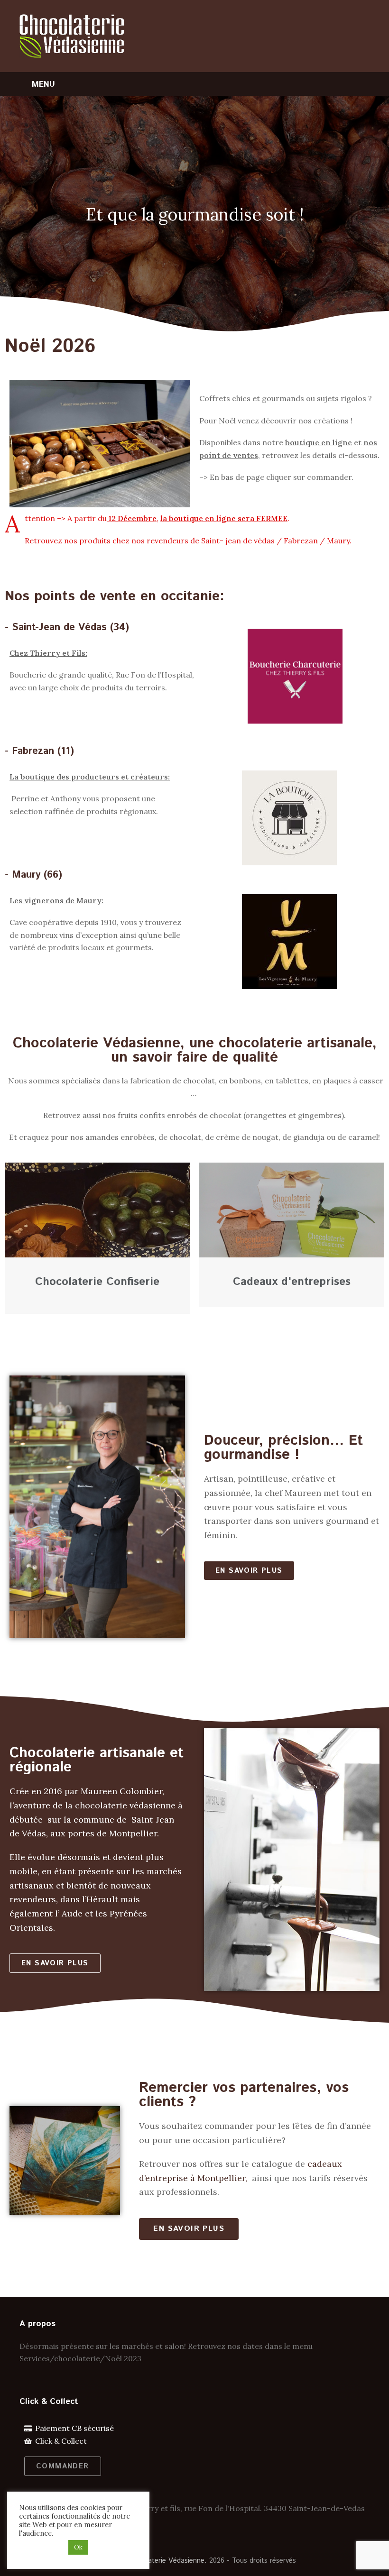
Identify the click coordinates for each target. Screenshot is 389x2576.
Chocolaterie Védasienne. (166, 2561)
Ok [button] (78, 2547)
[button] (249, 1571)
